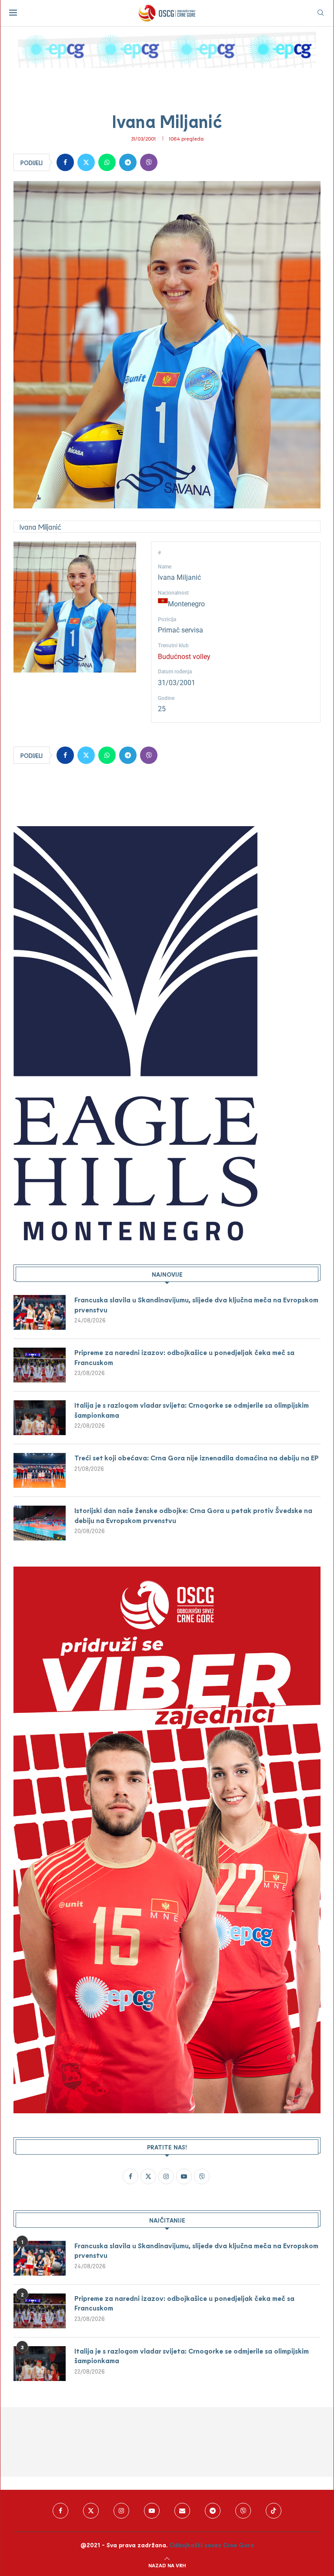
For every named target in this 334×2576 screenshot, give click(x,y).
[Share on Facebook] (65, 162)
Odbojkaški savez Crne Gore (212, 2545)
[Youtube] (152, 2511)
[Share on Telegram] (128, 162)
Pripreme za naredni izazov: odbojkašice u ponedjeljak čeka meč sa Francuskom (184, 1357)
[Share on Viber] (149, 162)
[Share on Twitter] (86, 162)
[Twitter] (91, 2511)
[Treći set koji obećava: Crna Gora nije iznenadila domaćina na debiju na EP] (40, 1470)
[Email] (182, 2511)
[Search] (321, 13)
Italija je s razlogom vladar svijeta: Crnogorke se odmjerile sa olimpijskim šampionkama (192, 1410)
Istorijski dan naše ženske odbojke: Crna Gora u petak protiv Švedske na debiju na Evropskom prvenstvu (193, 1515)
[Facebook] (60, 2511)
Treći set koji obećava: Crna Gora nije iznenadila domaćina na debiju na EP (197, 1458)
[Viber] (243, 2511)
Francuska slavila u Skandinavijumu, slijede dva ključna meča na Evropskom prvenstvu (196, 1304)
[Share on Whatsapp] (107, 162)
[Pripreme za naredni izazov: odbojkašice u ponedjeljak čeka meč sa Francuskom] (40, 1365)
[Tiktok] (274, 2511)
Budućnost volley (184, 657)
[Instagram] (121, 2511)
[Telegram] (213, 2511)
